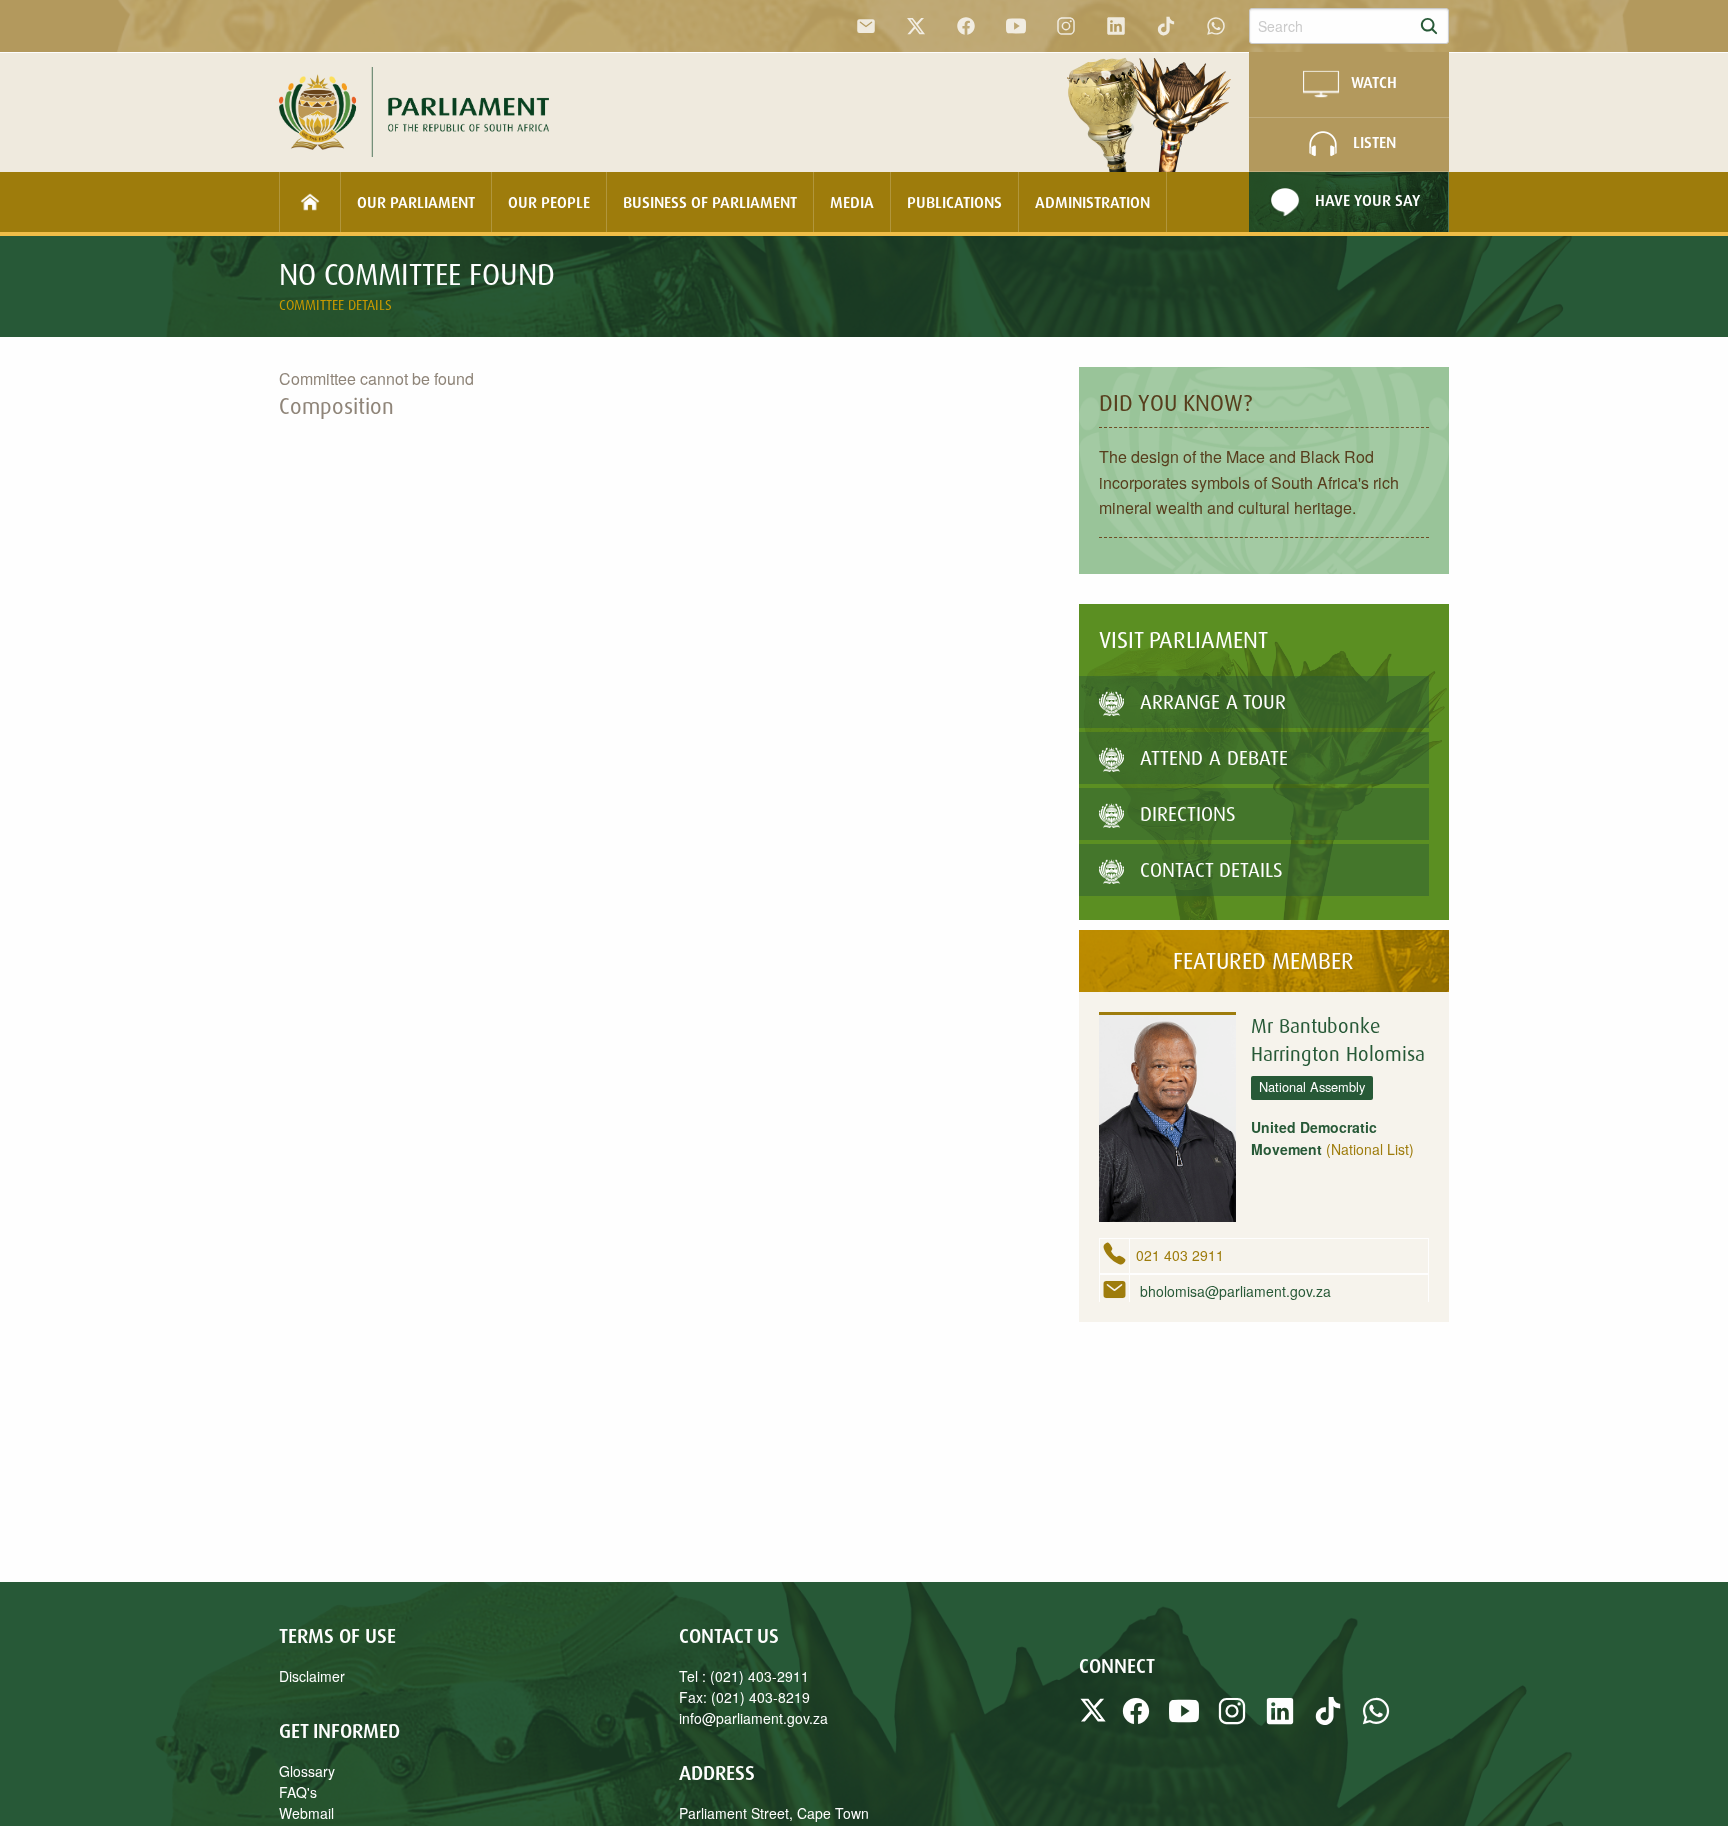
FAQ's (298, 1792)
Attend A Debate (1214, 757)
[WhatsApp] (1216, 26)
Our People (549, 202)
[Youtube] (1016, 26)
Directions (1188, 813)
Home (310, 202)
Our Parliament (416, 202)
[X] (916, 26)
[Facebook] (966, 26)
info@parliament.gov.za (753, 1718)
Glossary (307, 1771)
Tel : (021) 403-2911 (744, 1676)
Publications (954, 202)
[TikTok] (1166, 26)
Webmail (306, 1813)
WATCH (1374, 83)
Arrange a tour (1213, 701)
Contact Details (1211, 869)
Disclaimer (312, 1676)
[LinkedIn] (1116, 26)
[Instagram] (1066, 26)
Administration (1092, 202)
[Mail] (866, 26)
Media (852, 202)
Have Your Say (1367, 200)
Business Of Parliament (710, 202)
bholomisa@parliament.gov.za (1233, 1291)
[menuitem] (310, 202)
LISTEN (1374, 143)
